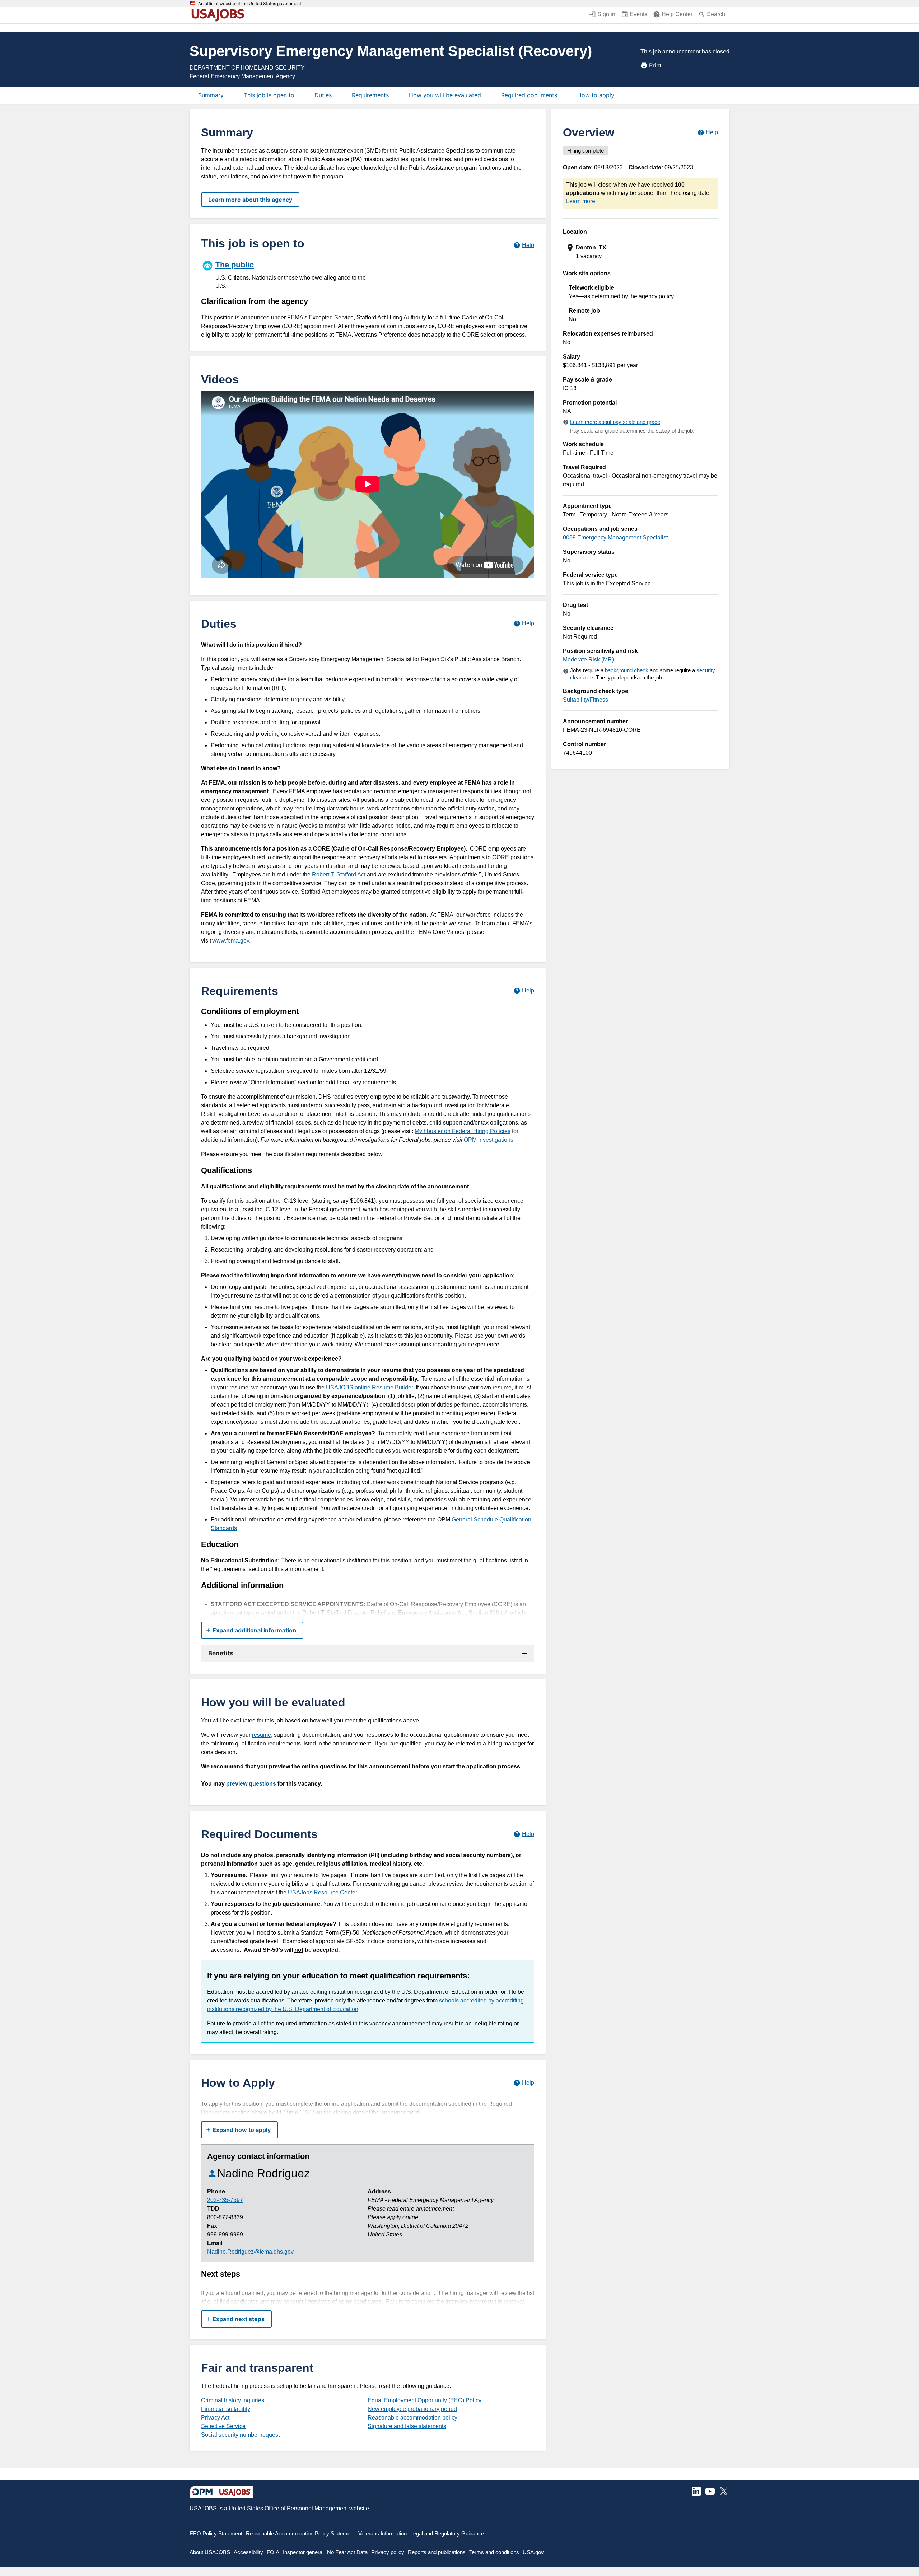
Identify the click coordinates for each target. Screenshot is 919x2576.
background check (627, 670)
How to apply (596, 95)
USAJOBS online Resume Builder (369, 1387)
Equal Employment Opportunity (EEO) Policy (424, 2400)
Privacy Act (215, 2418)
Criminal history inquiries (233, 2400)
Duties (323, 95)
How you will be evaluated (445, 95)
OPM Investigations (489, 1140)
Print (655, 65)
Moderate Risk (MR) (588, 660)
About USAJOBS (210, 2552)
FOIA (273, 2552)
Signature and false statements (407, 2426)
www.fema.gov (231, 941)
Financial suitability (226, 2409)
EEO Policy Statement (216, 2533)
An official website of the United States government (250, 4)
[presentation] (641, 252)
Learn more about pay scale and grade (615, 422)
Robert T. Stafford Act (339, 875)
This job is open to (269, 95)
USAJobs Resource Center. (324, 1892)
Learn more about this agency (250, 200)
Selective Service (223, 2426)
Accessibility (248, 2552)
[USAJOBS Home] (220, 15)
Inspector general (303, 2552)
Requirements (370, 95)
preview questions (251, 1784)
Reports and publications (437, 2552)
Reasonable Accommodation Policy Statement (300, 2533)
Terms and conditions (494, 2552)
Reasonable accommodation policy (412, 2418)
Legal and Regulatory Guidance (447, 2533)
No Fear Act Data (347, 2552)
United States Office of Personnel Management (288, 2508)
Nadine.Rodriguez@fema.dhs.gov (250, 2252)
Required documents (529, 95)
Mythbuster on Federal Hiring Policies (463, 1131)
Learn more (581, 201)
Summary (211, 95)
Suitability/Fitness (586, 700)
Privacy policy (388, 2552)
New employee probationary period (412, 2409)
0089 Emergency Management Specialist (615, 537)
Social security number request (240, 2435)
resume (262, 1735)
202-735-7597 (225, 2200)
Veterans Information (382, 2533)
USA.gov (533, 2552)
